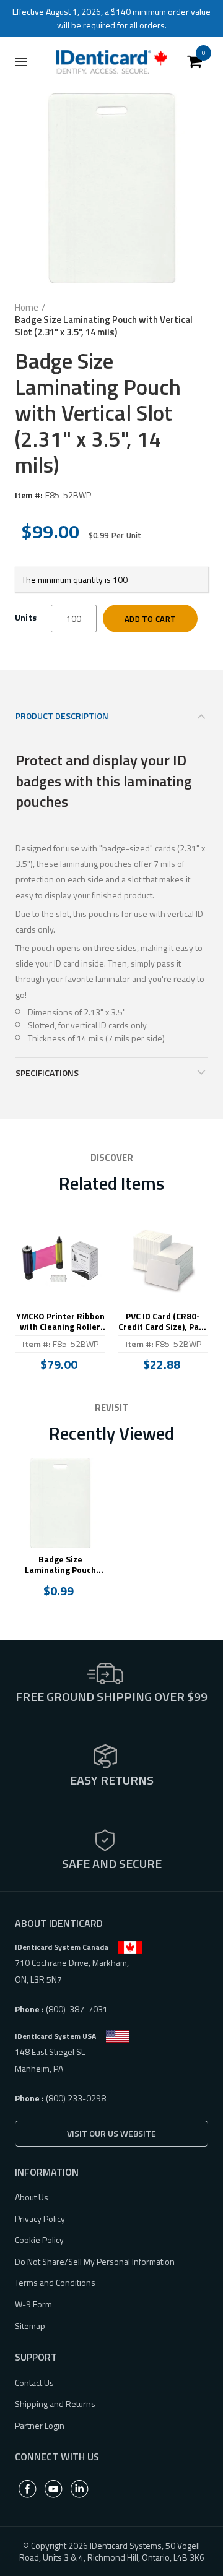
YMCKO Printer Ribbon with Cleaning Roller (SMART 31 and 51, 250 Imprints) (60, 1322)
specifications (47, 1073)
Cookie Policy (39, 2240)
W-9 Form (33, 2304)
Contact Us (34, 2383)
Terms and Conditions (55, 2282)
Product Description (62, 716)
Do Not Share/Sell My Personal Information (95, 2261)
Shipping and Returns (55, 2404)
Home (27, 308)
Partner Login (40, 2425)
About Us (32, 2197)
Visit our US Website (111, 2133)
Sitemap (30, 2326)
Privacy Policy (40, 2219)
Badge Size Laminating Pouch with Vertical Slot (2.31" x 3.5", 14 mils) (60, 1565)
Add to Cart (150, 619)
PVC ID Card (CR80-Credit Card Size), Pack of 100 (163, 1322)
